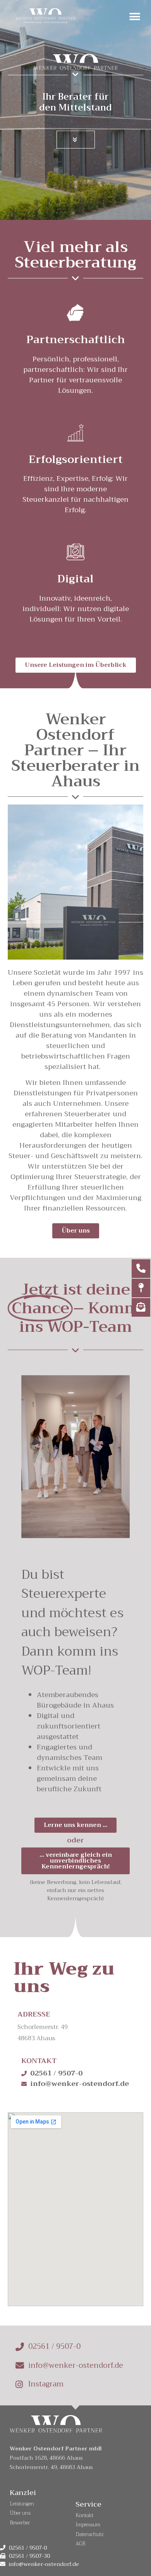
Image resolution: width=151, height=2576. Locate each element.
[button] (135, 16)
